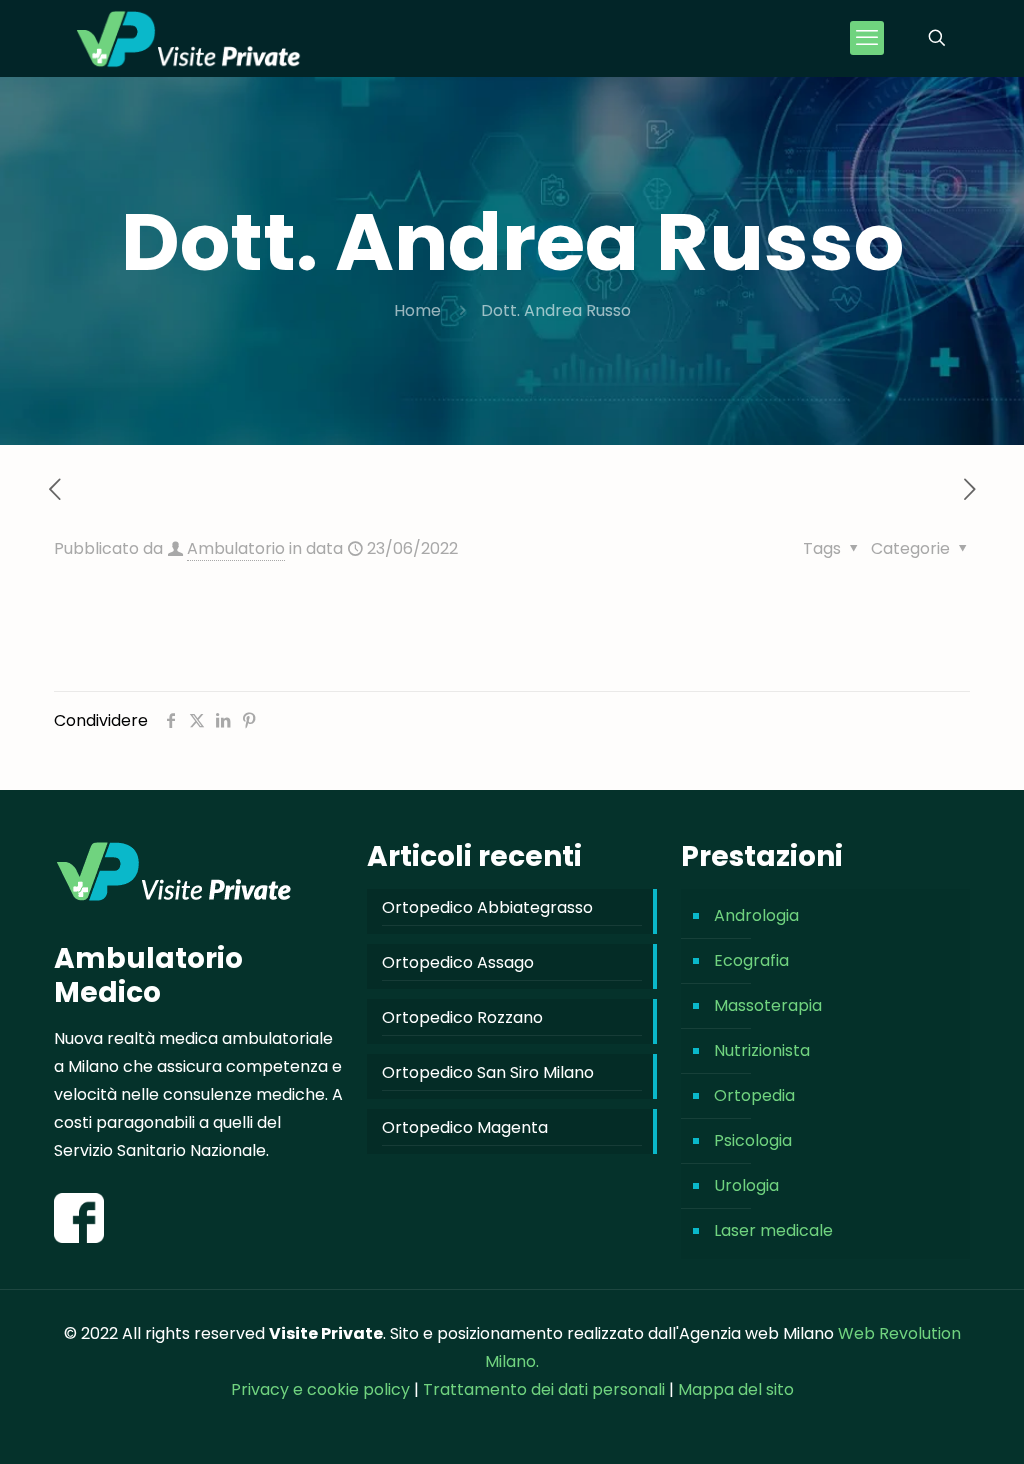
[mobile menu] (867, 38)
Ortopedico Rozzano (462, 1017)
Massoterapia (768, 1005)
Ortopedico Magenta (465, 1127)
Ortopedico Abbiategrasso (487, 907)
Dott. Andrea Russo (556, 310)
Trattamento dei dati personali (546, 1389)
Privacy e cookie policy (320, 1389)
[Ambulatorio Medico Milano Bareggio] (188, 38)
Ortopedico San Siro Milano (488, 1072)
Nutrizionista (762, 1050)
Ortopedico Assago (458, 962)
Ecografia (751, 960)
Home (417, 310)
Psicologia (753, 1140)
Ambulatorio (236, 548)
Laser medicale (773, 1230)
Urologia (746, 1185)
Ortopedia (754, 1095)
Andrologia (756, 915)
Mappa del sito (736, 1389)
